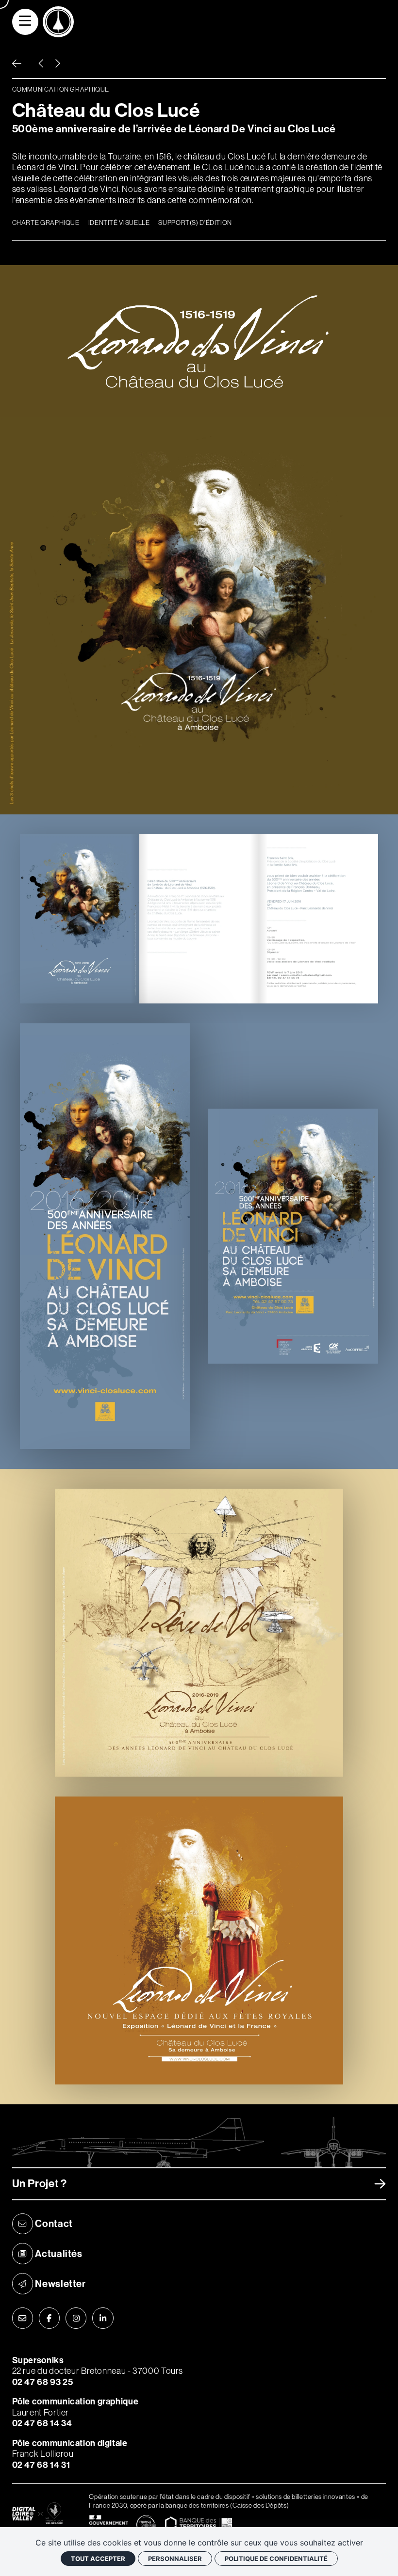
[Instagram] (76, 2318)
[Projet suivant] (57, 64)
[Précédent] (17, 64)
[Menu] (25, 22)
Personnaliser (175, 2559)
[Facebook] (50, 2318)
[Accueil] (58, 22)
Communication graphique (61, 89)
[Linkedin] (103, 2318)
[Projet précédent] (41, 64)
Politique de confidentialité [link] (276, 2559)
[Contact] (23, 2318)
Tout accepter (98, 2559)
